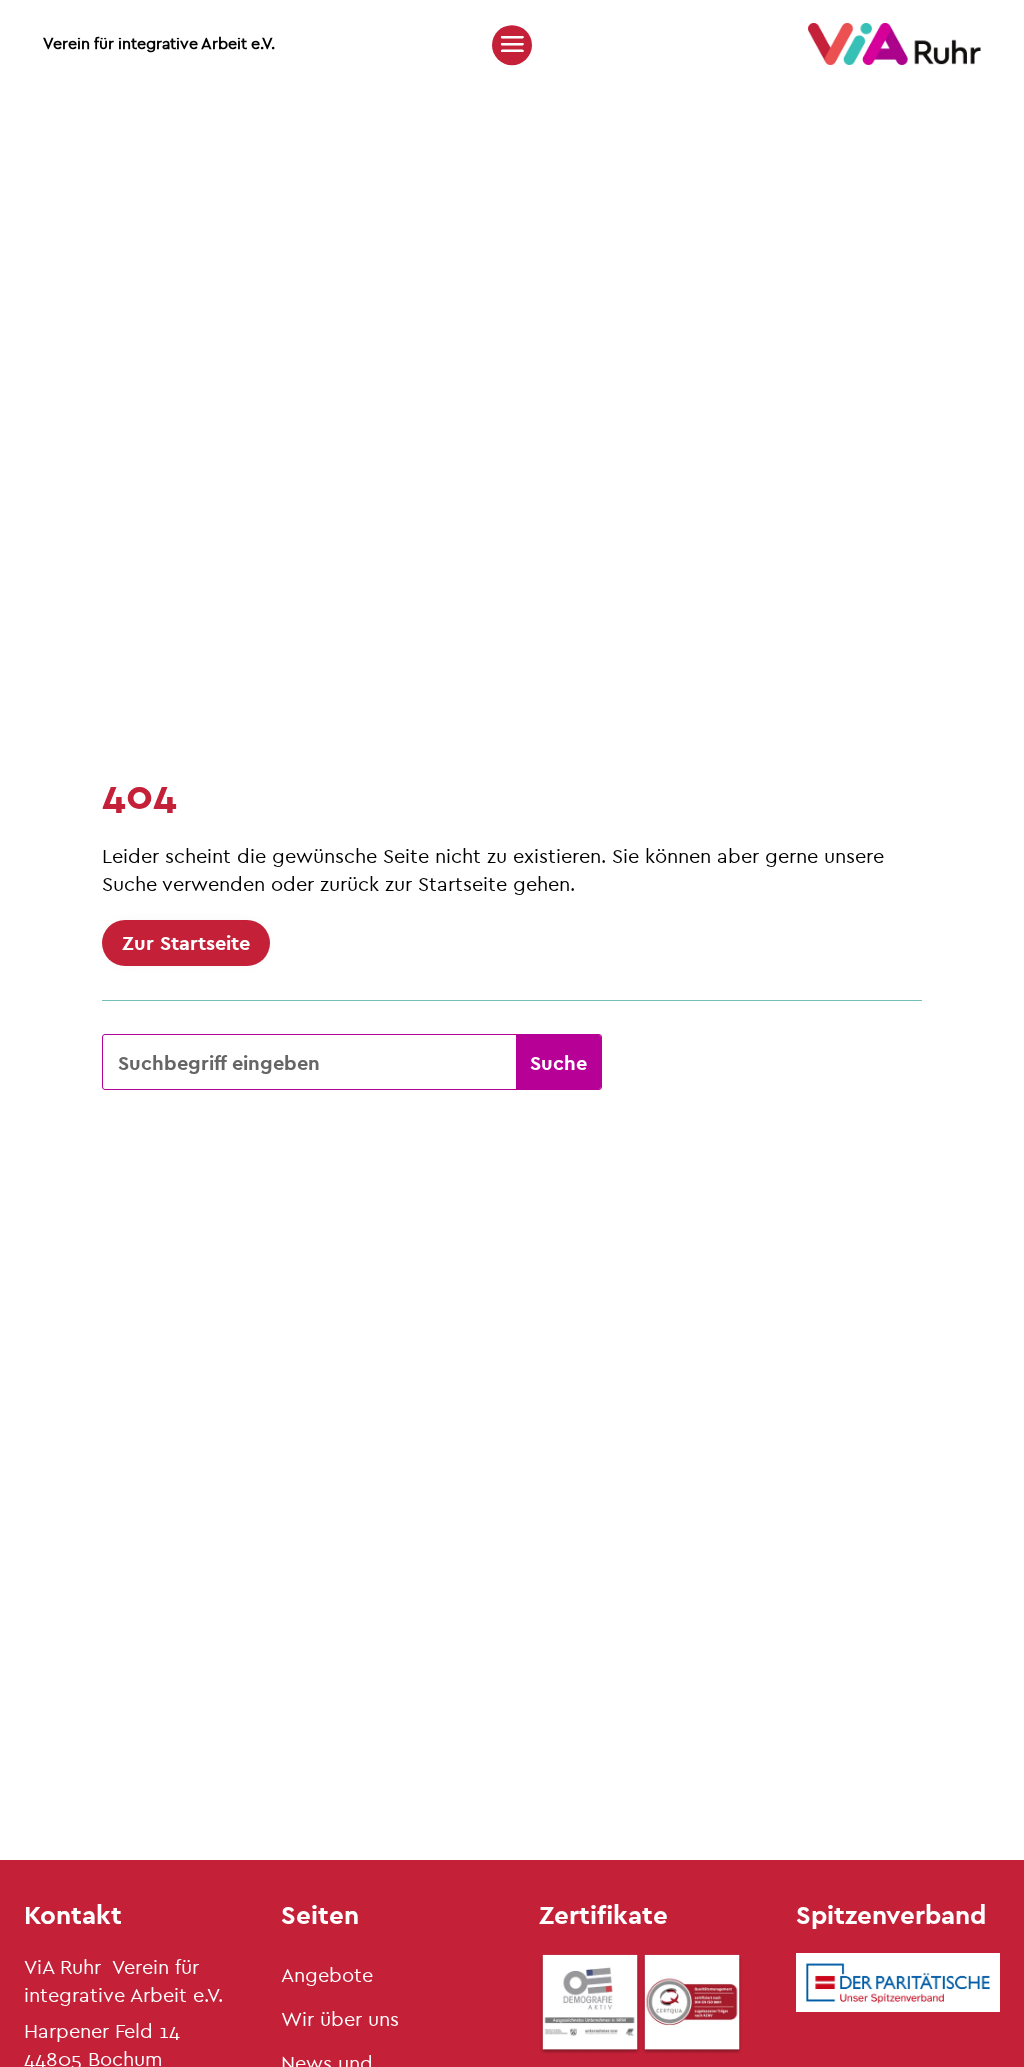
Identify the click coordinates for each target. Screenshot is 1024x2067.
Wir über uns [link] (340, 2018)
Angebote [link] (327, 1974)
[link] (894, 59)
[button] (512, 44)
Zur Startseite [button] (186, 942)
